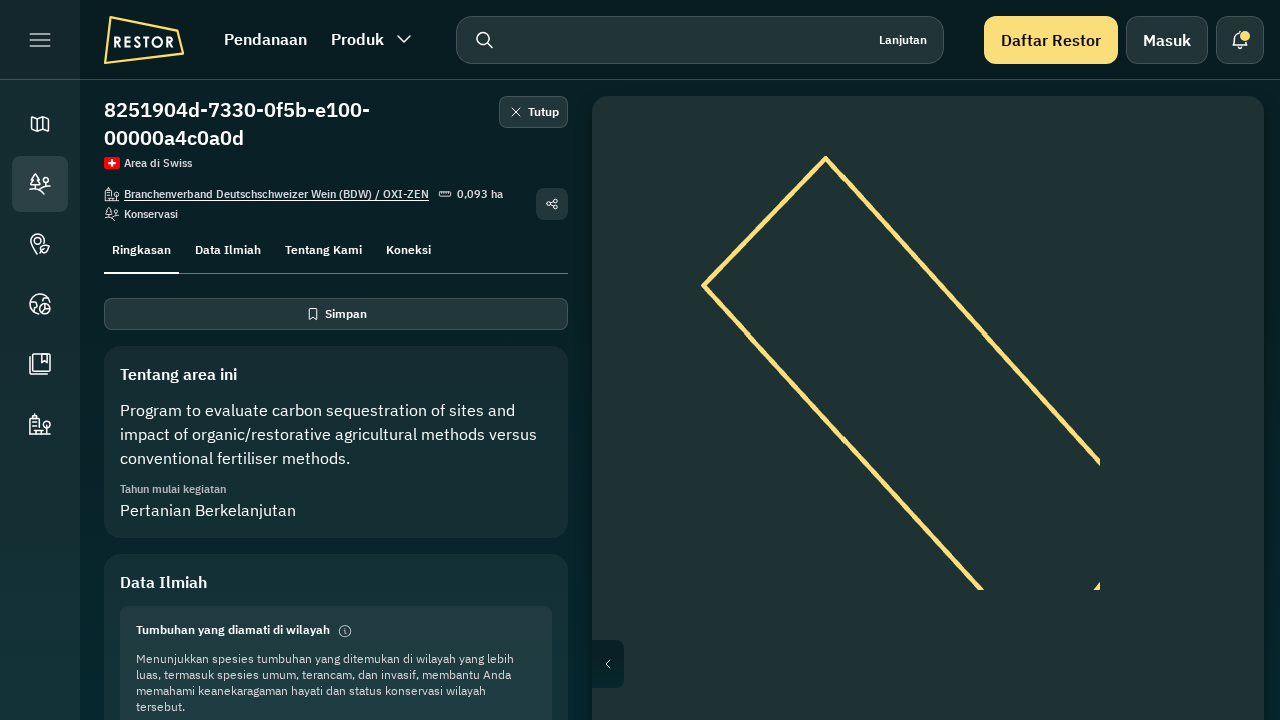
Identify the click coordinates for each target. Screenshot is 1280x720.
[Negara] (40, 304)
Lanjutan (903, 39)
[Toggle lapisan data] (1220, 188)
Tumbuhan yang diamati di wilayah (233, 629)
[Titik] (40, 244)
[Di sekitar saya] (1220, 332)
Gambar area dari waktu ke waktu (944, 664)
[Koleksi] (40, 364)
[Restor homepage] (144, 40)
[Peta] (40, 124)
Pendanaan (265, 39)
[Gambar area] (1220, 140)
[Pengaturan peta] (1220, 236)
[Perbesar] (1220, 380)
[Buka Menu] (40, 40)
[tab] (141, 248)
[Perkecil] (1220, 420)
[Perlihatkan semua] (1220, 284)
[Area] (40, 184)
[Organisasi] (40, 424)
